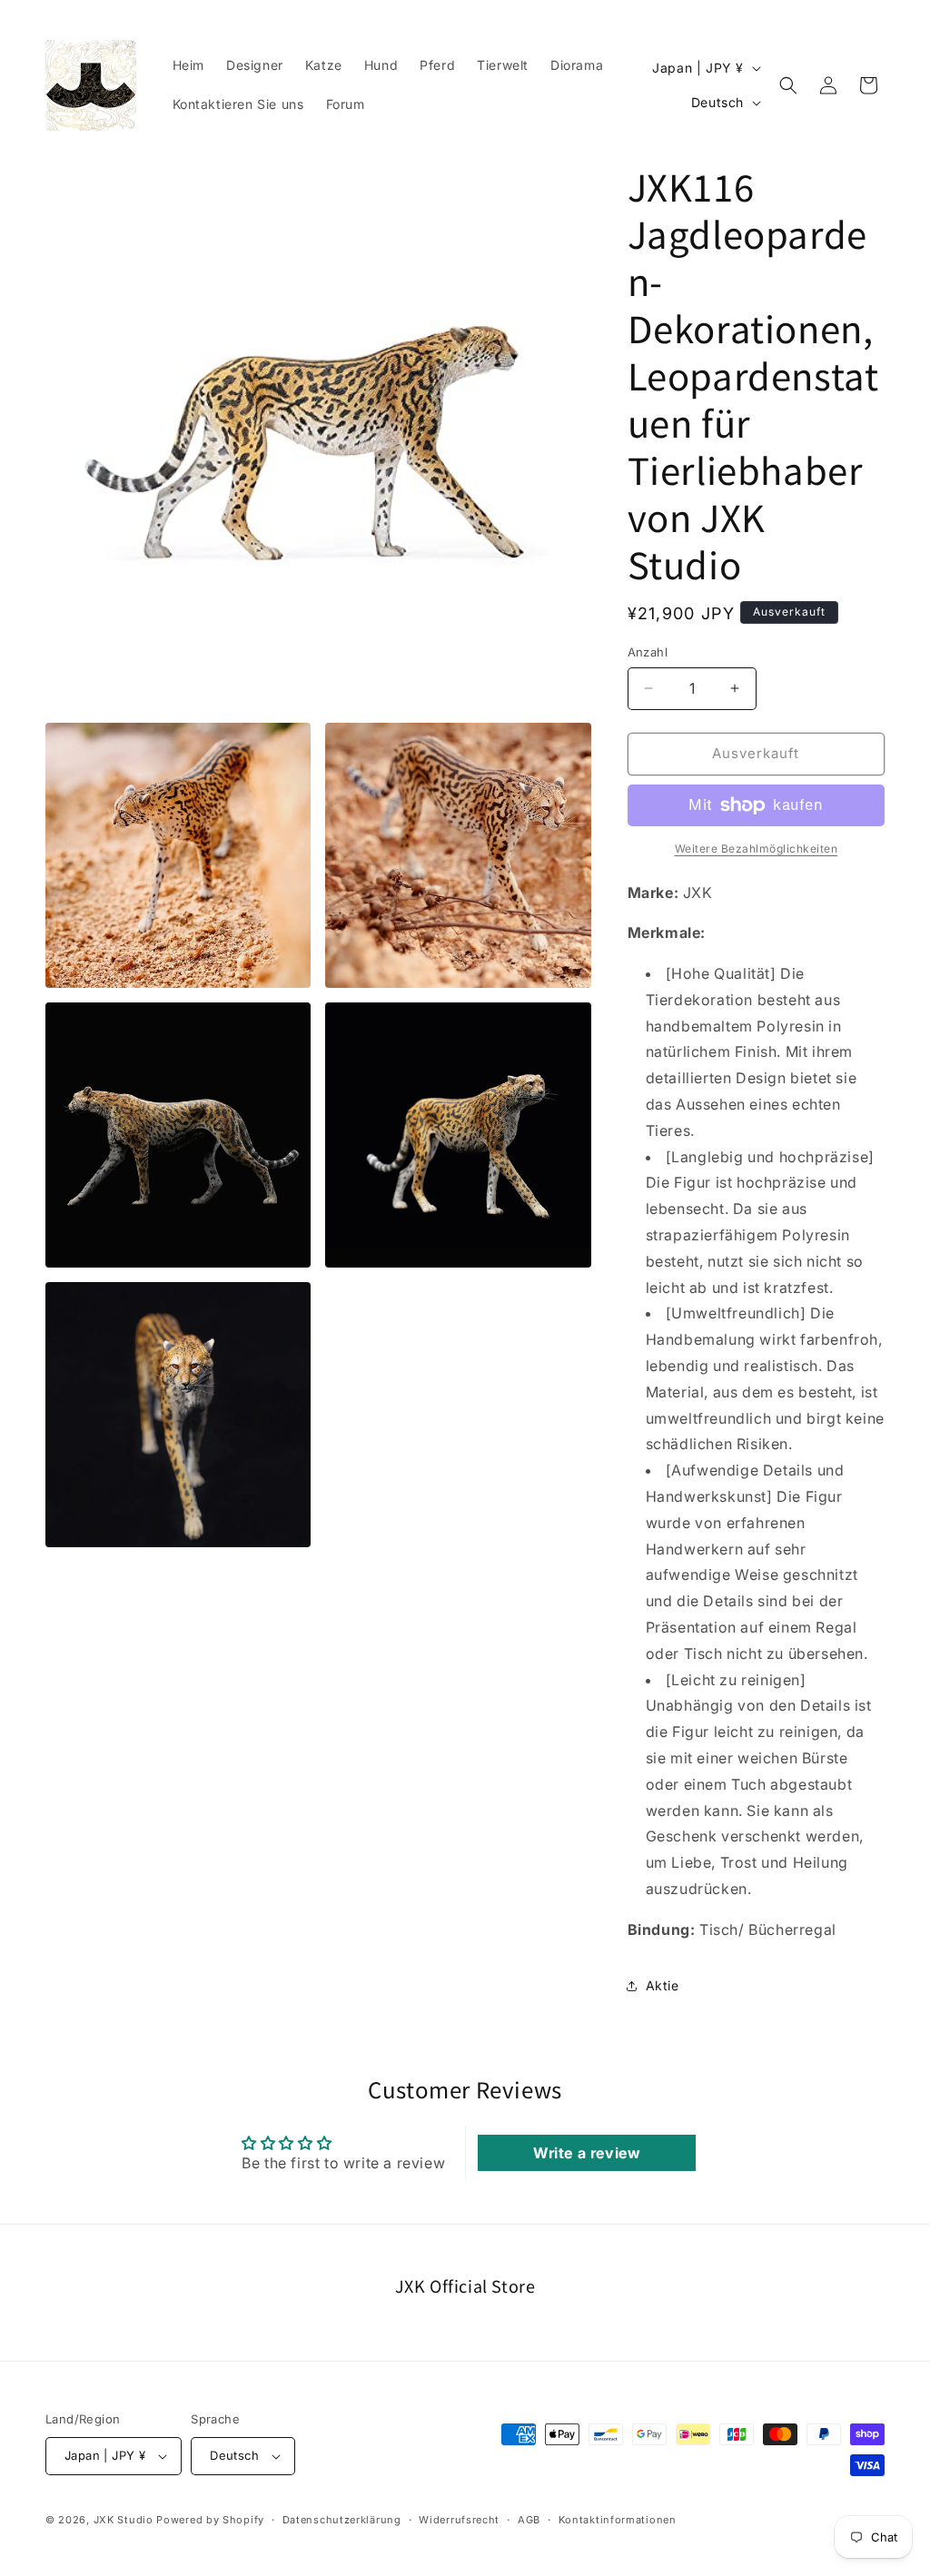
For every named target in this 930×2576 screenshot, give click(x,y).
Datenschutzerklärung (342, 2520)
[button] (788, 85)
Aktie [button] (663, 1985)
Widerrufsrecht (459, 2520)
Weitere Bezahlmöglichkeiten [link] (757, 849)
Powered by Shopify (210, 2520)
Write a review (587, 2153)
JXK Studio (124, 2520)
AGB (529, 2520)
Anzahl (648, 652)
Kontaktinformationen (618, 2520)
